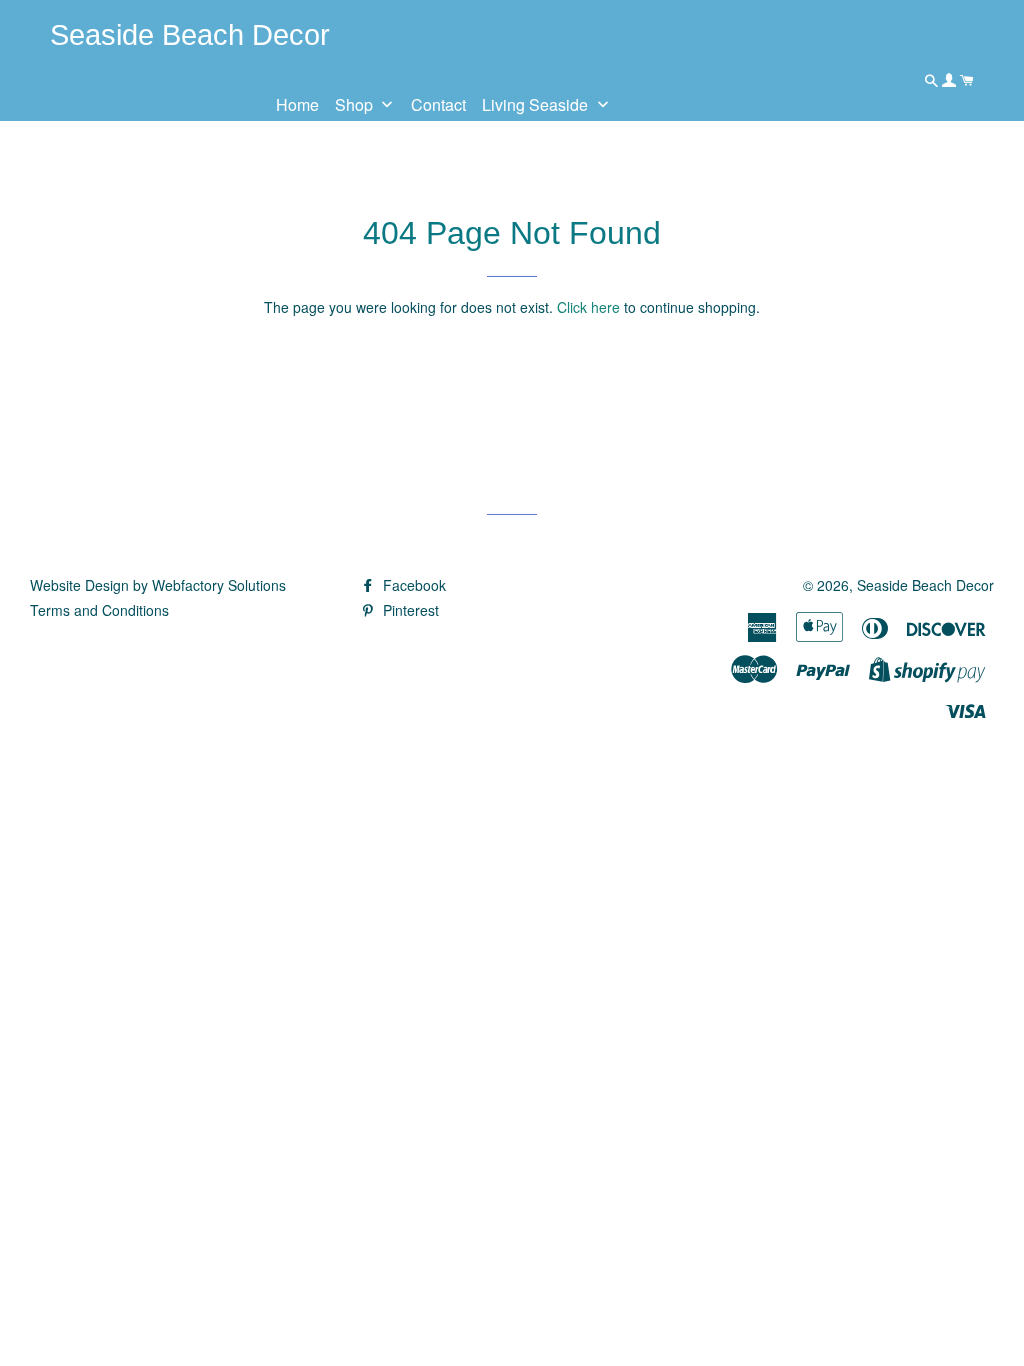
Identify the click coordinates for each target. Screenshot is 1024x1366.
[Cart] (967, 80)
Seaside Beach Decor (925, 585)
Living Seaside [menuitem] (535, 104)
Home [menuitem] (297, 104)
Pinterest (409, 610)
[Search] (933, 80)
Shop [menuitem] (354, 104)
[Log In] (951, 80)
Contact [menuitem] (438, 104)
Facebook (412, 585)
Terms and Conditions (99, 610)
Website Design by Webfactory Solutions (158, 585)
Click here (588, 307)
